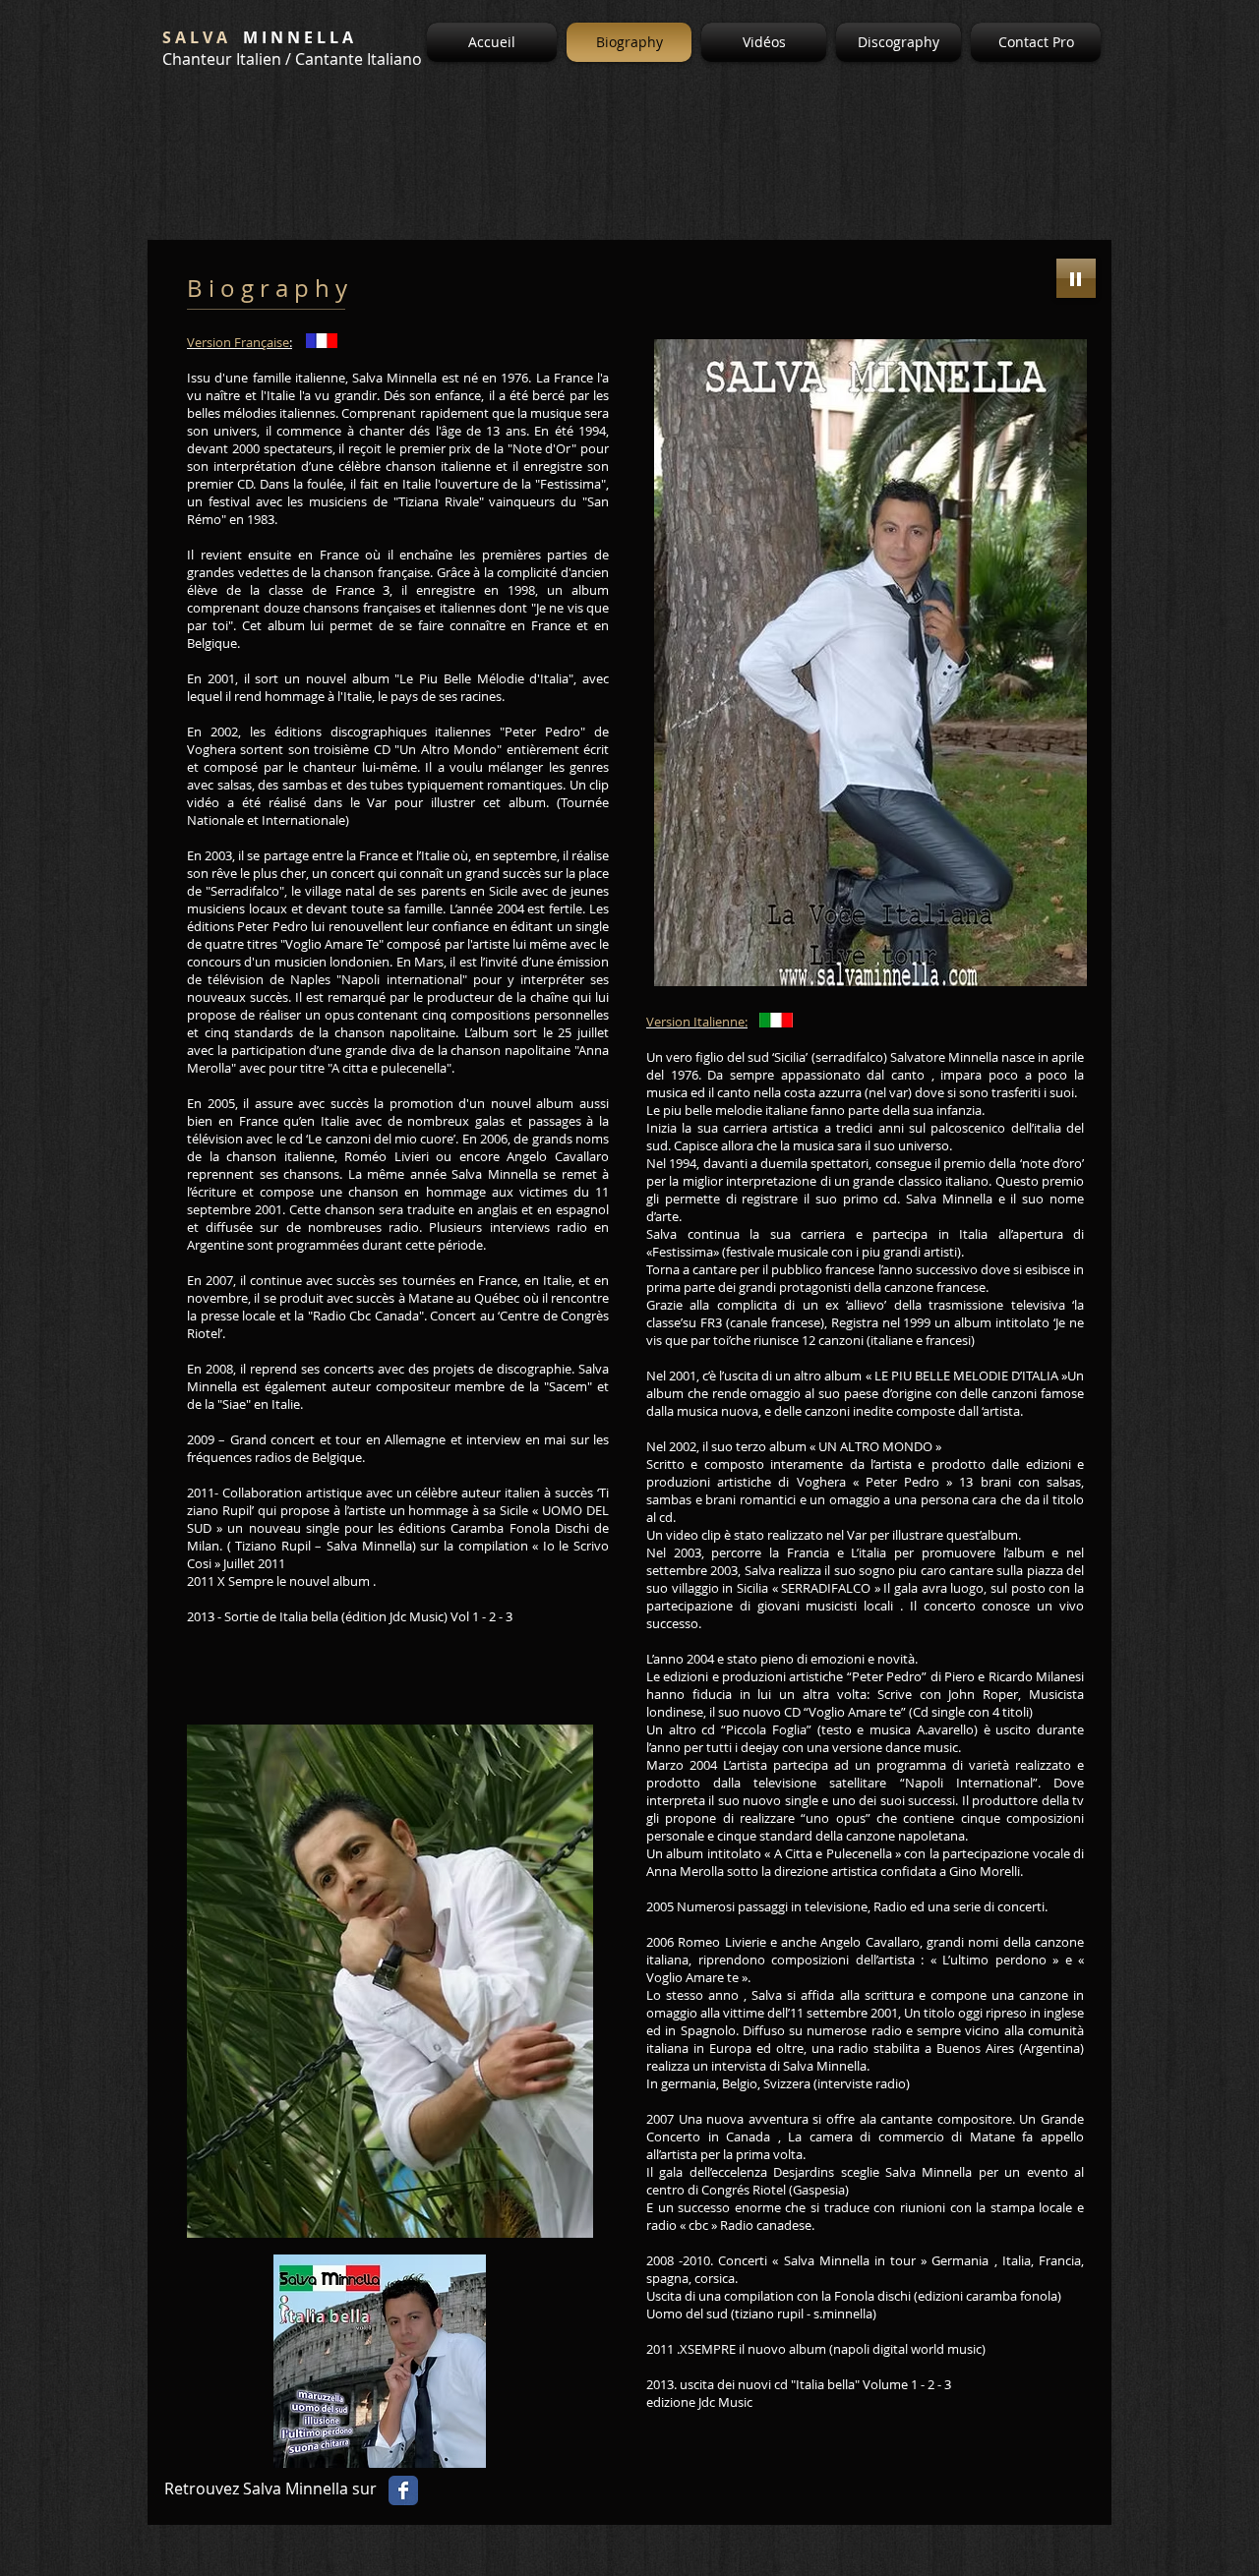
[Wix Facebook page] (403, 2490)
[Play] (1076, 278)
